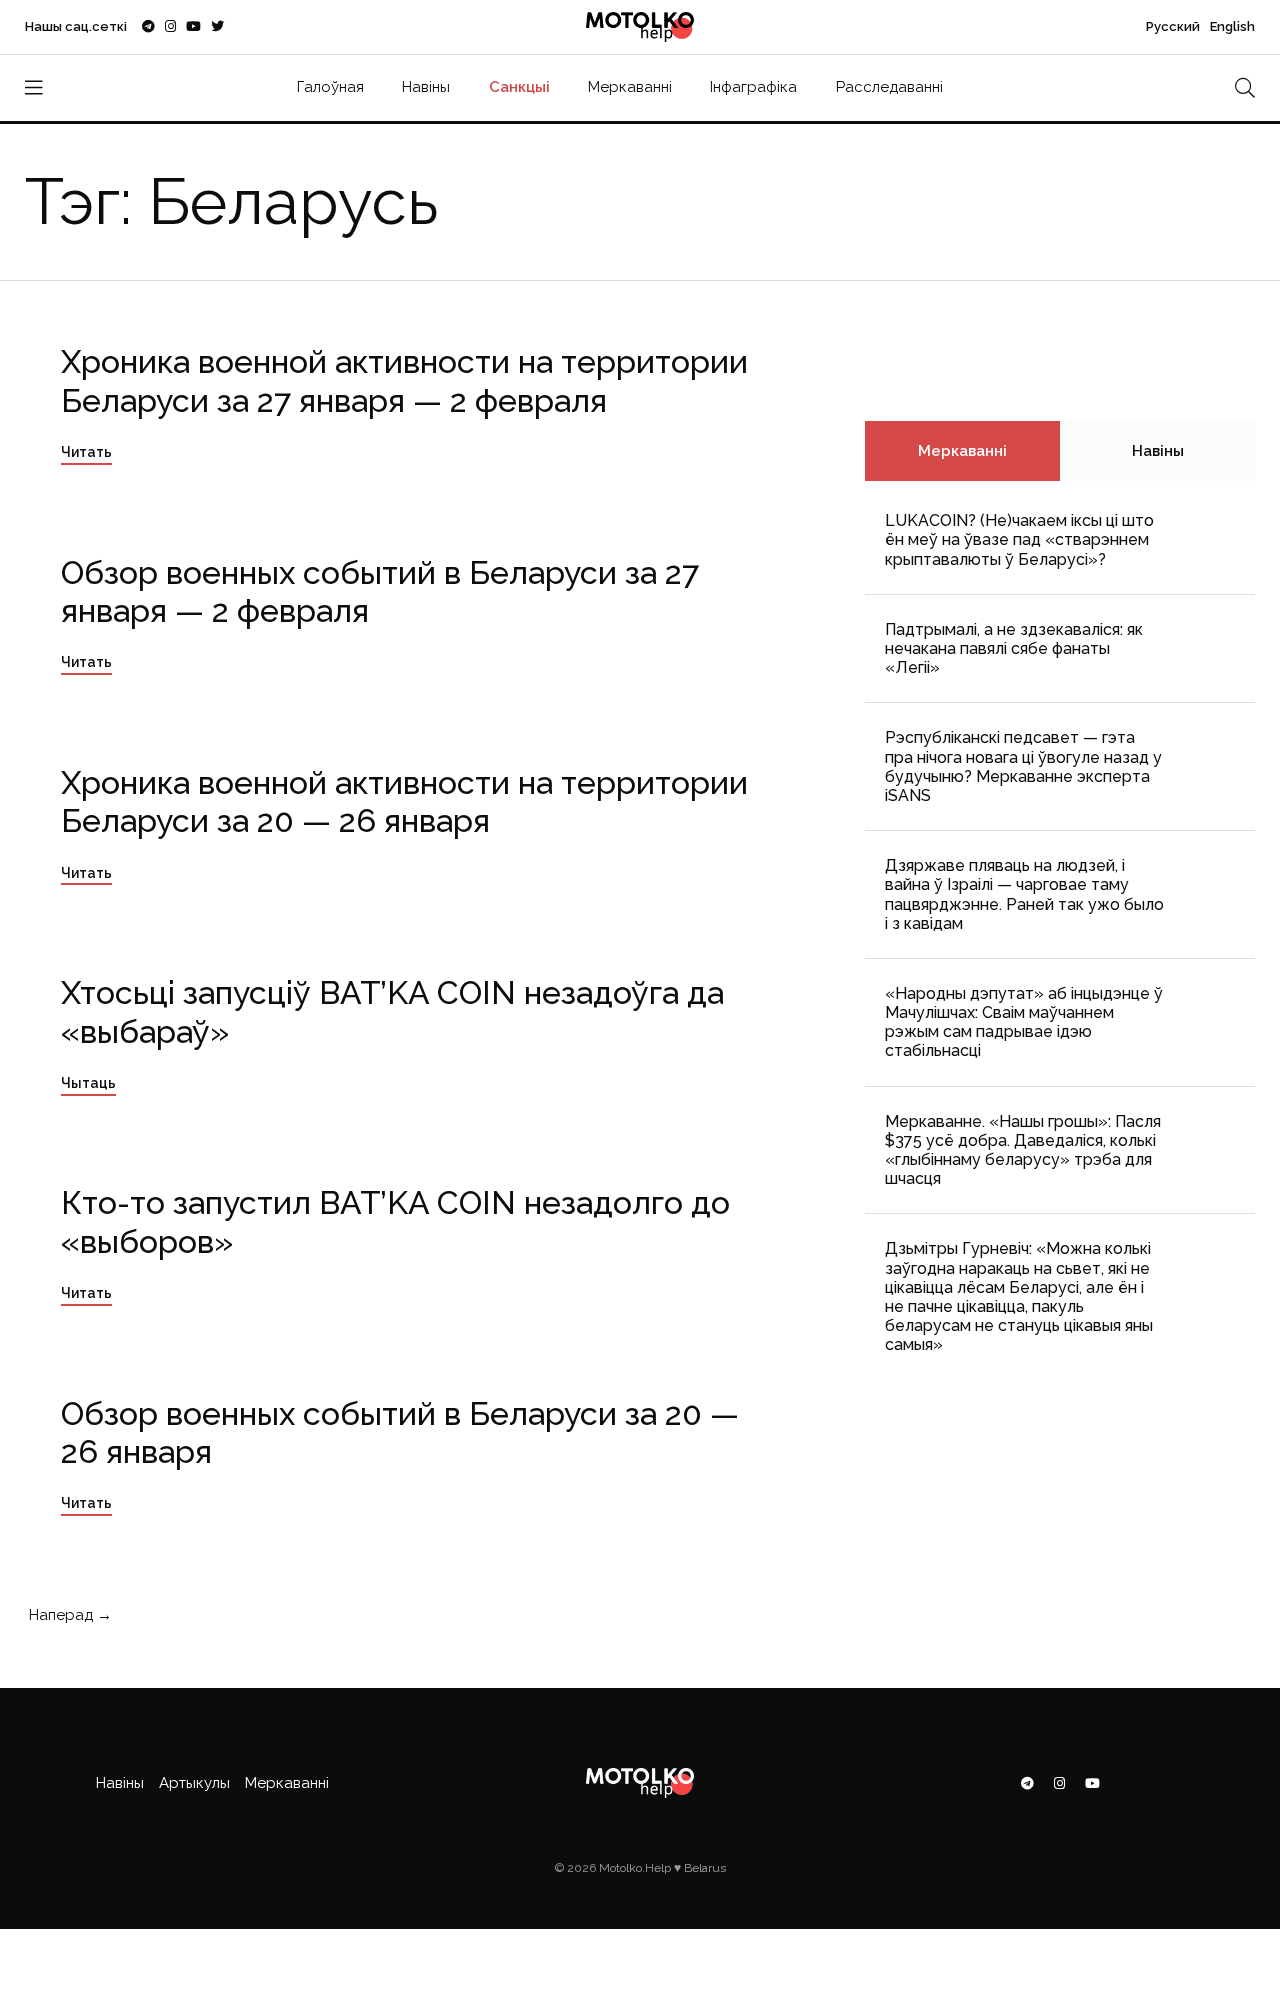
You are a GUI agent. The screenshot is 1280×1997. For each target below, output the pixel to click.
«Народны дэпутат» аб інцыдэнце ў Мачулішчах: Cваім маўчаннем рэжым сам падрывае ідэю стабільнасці (1024, 1022)
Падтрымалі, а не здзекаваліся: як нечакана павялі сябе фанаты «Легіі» (1014, 648)
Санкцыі (519, 87)
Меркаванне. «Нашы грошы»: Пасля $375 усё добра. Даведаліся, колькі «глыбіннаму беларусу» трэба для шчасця (1023, 1150)
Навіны (426, 87)
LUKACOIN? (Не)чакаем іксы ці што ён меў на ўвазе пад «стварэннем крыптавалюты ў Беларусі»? (1019, 539)
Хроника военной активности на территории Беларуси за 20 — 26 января (404, 801)
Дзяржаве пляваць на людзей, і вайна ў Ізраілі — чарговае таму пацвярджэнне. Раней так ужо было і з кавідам (1024, 894)
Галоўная (330, 87)
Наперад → (68, 1615)
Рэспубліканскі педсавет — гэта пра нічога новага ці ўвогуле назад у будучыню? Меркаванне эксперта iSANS (1023, 766)
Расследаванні (889, 87)
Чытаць (88, 1083)
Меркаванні (630, 87)
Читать (86, 452)
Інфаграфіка (753, 87)
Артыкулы (194, 1783)
